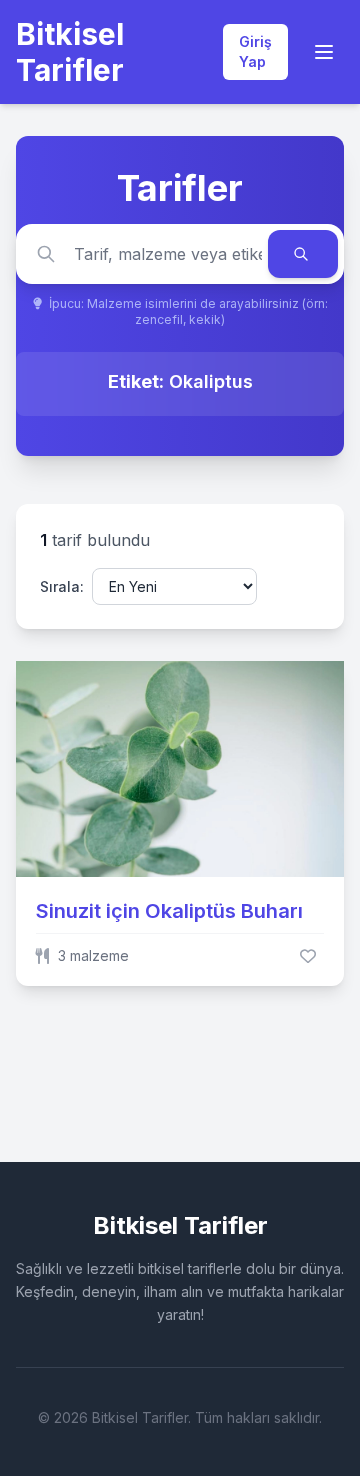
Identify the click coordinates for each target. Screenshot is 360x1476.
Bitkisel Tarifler (70, 52)
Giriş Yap (255, 51)
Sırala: (62, 586)
